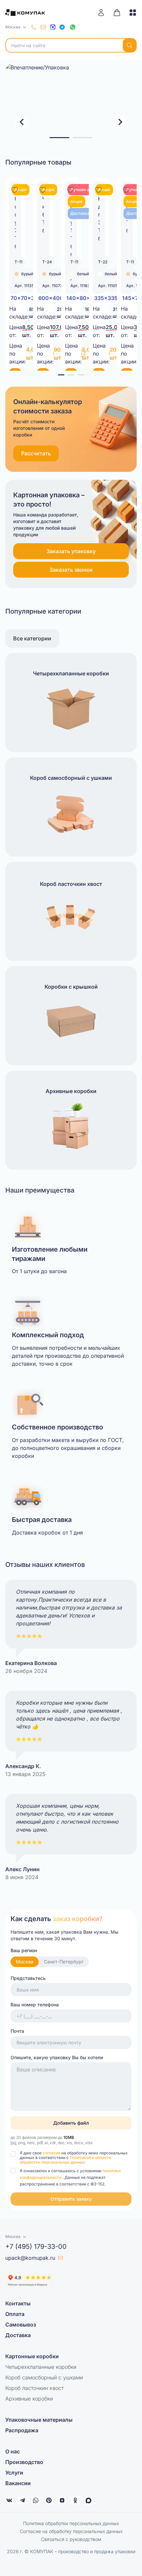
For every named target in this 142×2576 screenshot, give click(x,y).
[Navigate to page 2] (71, 375)
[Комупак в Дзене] (62, 2500)
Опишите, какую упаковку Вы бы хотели (57, 2057)
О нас (13, 2451)
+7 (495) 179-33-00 (36, 2247)
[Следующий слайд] (120, 122)
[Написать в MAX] (53, 27)
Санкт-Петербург (64, 1962)
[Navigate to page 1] (61, 375)
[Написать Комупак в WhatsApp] (36, 2500)
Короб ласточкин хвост (35, 2388)
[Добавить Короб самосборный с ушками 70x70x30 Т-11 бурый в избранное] (15, 189)
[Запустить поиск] (129, 45)
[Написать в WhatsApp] (73, 27)
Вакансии (18, 2483)
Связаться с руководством (71, 2539)
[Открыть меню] (130, 13)
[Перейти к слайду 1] (59, 138)
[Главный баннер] (71, 103)
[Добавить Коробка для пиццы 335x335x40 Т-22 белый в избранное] (98, 189)
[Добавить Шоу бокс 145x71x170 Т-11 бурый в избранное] (126, 189)
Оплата (15, 2314)
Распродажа (22, 2430)
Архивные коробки (29, 2399)
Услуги (14, 2473)
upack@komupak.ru (30, 2258)
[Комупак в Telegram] (22, 2500)
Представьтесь (28, 1978)
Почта (17, 2031)
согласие (52, 2153)
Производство (24, 2462)
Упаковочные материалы (39, 2420)
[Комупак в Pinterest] (49, 2500)
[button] (71, 2199)
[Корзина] (117, 13)
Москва (25, 1962)
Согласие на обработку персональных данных (71, 2531)
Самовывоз (21, 2325)
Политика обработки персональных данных (71, 2523)
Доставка (18, 2335)
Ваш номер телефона (35, 2005)
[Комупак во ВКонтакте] (9, 2500)
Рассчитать (36, 453)
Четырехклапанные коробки (41, 2367)
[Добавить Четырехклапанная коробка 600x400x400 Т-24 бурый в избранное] (43, 189)
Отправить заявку (71, 2199)
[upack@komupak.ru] (43, 27)
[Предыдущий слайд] (22, 122)
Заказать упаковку (71, 551)
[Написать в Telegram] (62, 27)
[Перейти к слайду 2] (83, 138)
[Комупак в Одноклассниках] (75, 2500)
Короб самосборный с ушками (44, 2377)
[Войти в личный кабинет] (103, 13)
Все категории (32, 638)
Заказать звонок (71, 570)
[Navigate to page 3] (81, 375)
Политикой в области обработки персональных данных (65, 2160)
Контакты (18, 2303)
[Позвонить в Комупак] (34, 27)
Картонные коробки (32, 2356)
